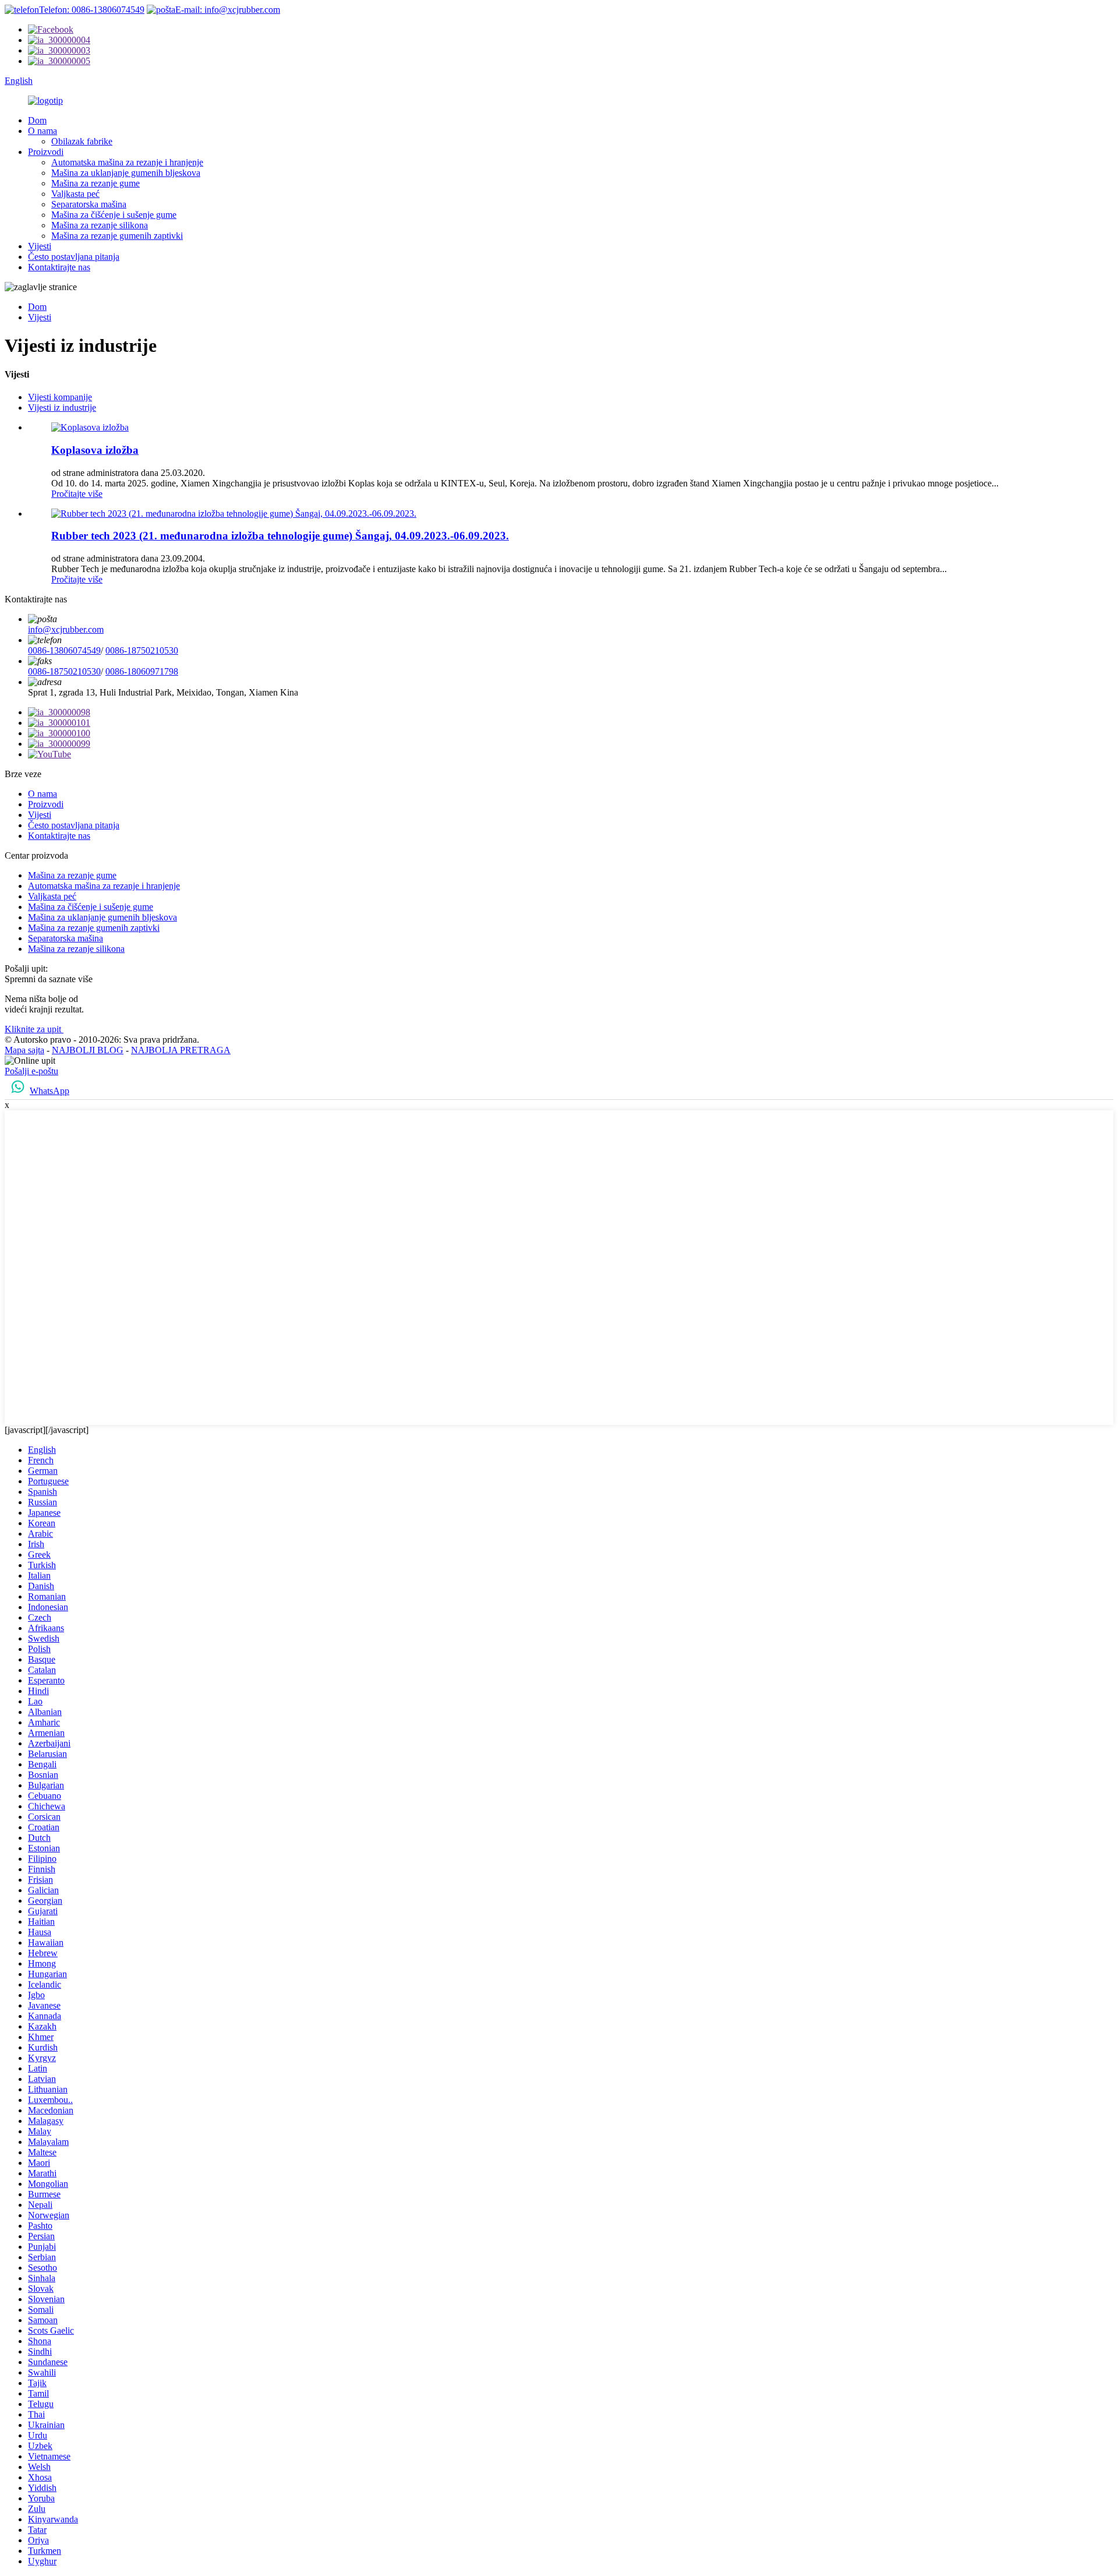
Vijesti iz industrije (62, 407)
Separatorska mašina (89, 204)
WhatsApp (49, 1091)
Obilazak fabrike (82, 141)
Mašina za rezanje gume (95, 183)
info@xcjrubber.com (66, 629)
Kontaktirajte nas (59, 267)
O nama (43, 131)
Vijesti (40, 246)
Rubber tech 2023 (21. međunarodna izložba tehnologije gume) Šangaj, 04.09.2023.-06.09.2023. (280, 536)
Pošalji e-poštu (31, 1071)
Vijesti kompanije (60, 397)
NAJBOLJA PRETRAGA (181, 1050)
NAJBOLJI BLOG (88, 1050)
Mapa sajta (24, 1050)
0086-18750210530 (142, 650)
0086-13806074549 (64, 650)
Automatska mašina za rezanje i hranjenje (127, 162)
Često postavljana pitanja (74, 257)
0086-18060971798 (142, 671)
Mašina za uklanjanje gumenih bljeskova (126, 173)
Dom (37, 120)
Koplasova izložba (95, 450)
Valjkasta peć (75, 194)
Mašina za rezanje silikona (100, 225)
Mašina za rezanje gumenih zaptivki (117, 236)
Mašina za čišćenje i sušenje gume (114, 215)
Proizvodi (46, 152)
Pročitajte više (77, 494)
